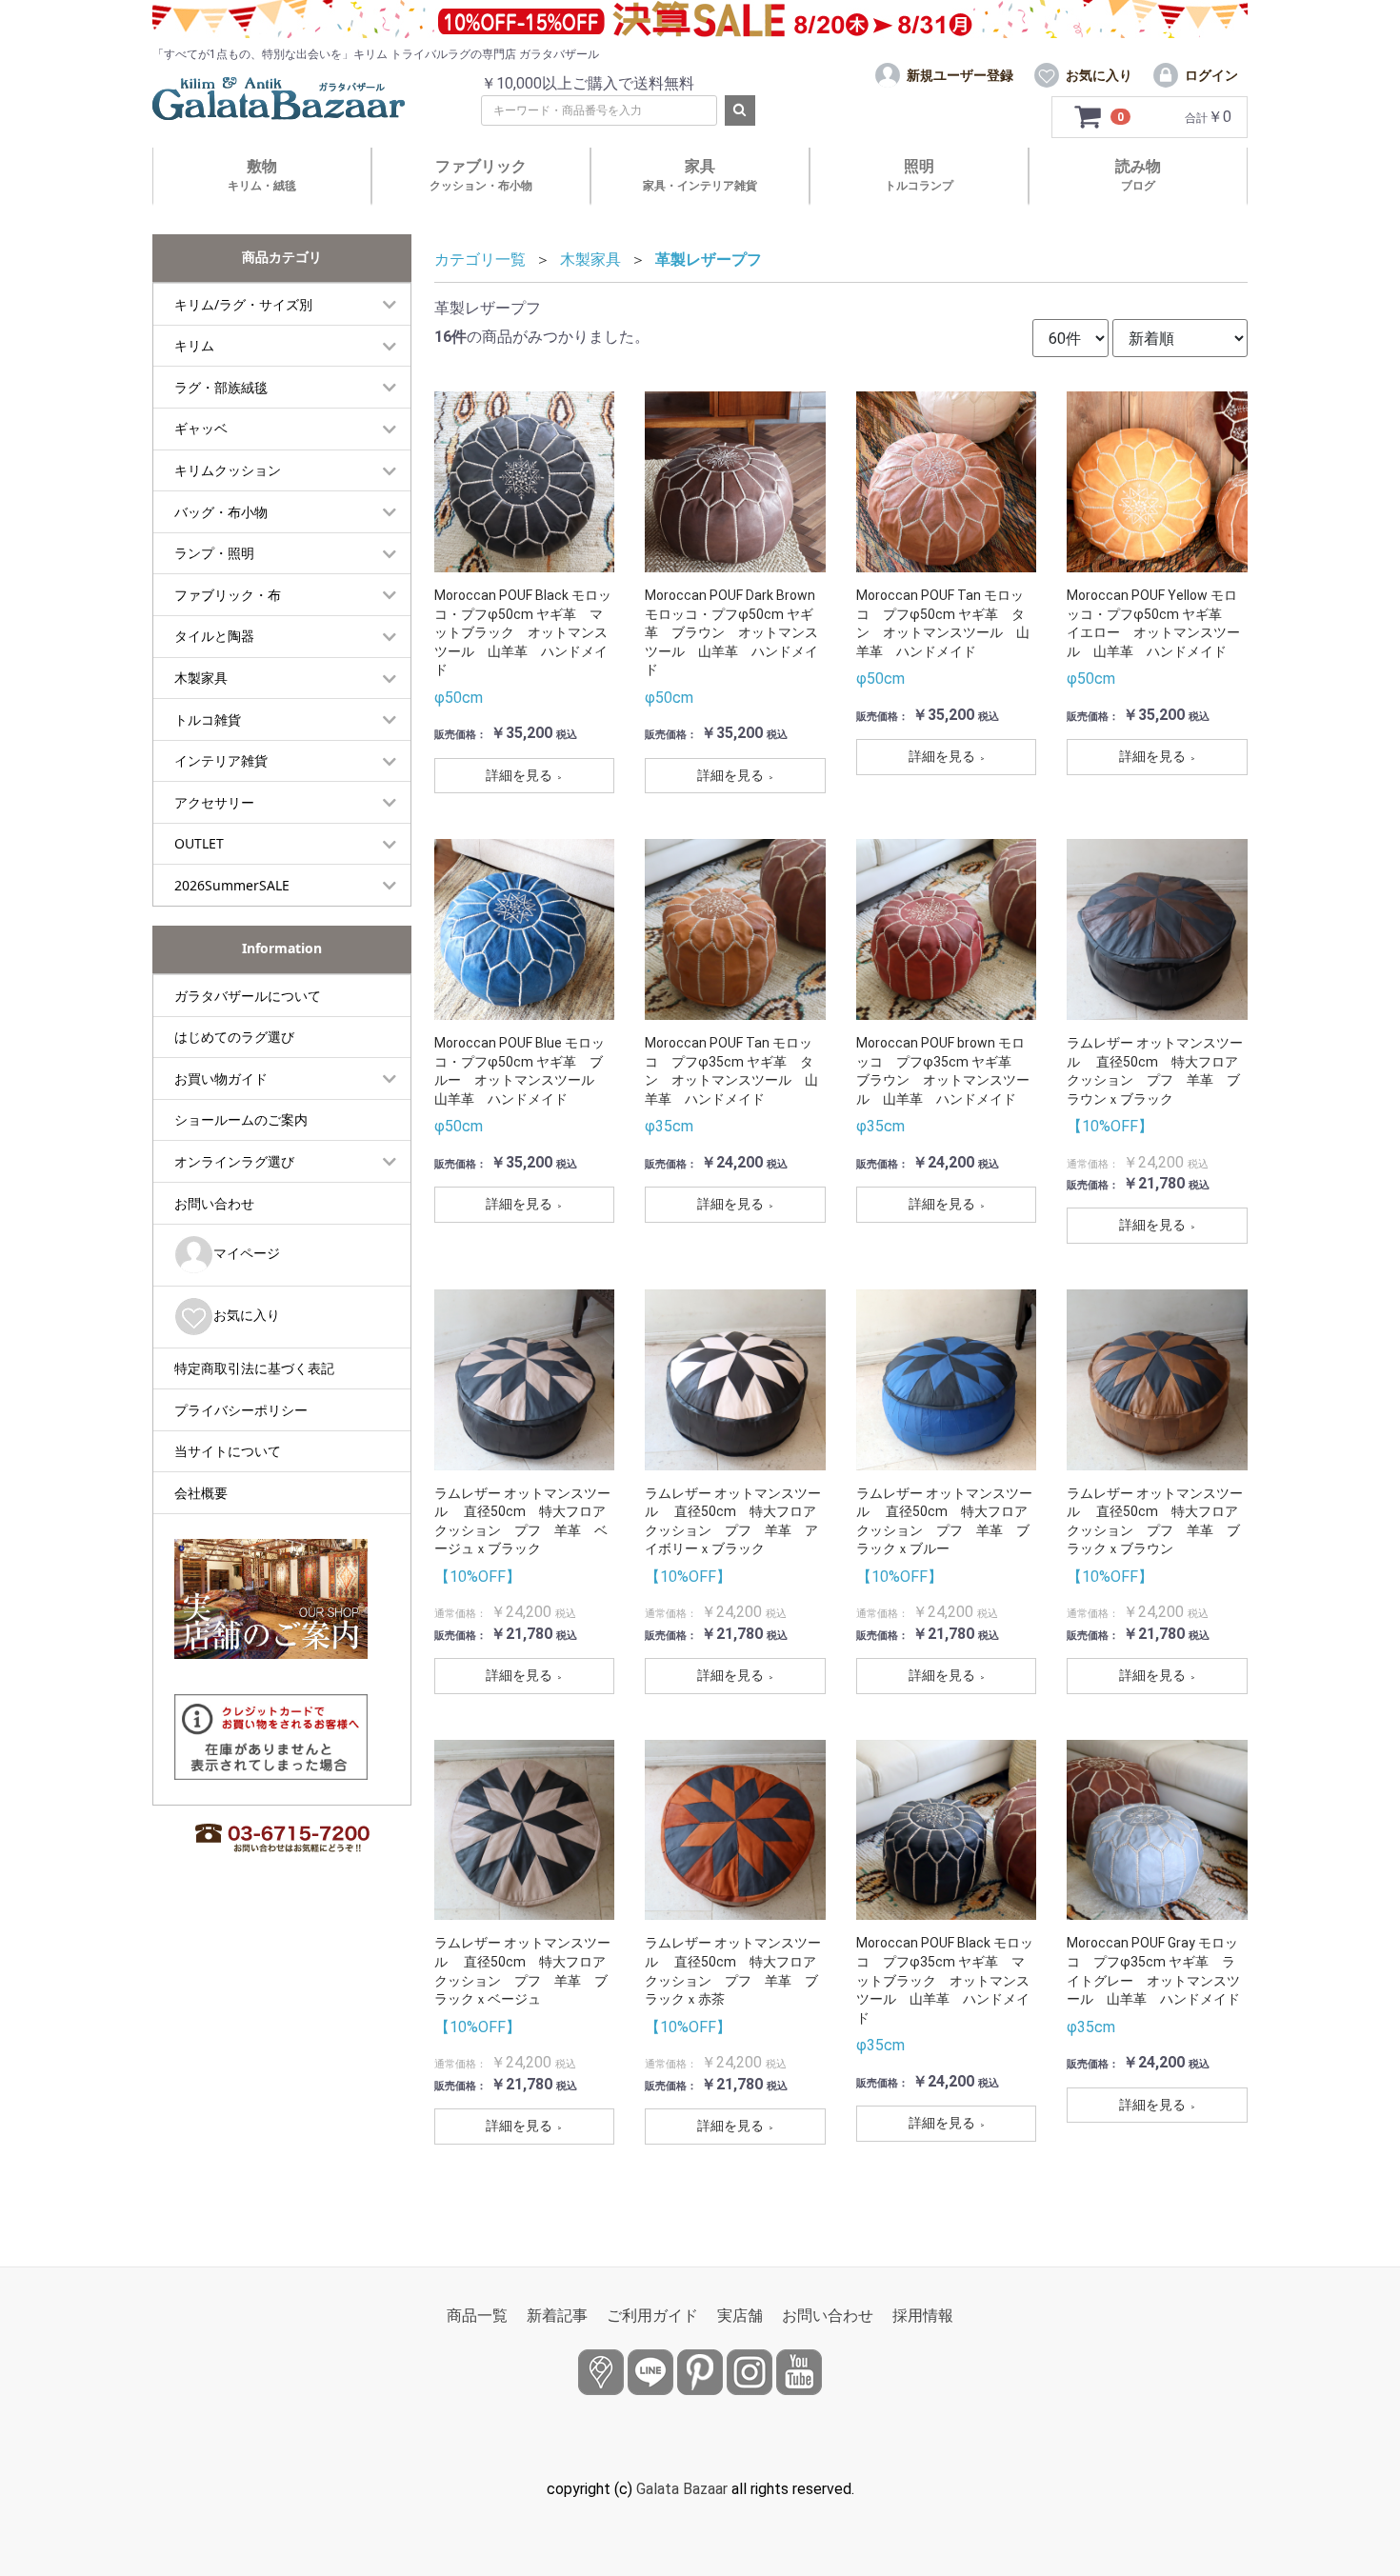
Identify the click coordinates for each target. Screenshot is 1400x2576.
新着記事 (557, 2316)
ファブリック (481, 175)
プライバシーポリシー (241, 1410)
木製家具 (201, 678)
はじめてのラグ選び (234, 1037)
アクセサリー (214, 802)
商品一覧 (477, 2316)
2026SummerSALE (232, 885)
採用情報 (923, 2316)
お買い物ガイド (221, 1078)
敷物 (262, 175)
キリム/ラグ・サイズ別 (243, 304)
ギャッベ (201, 428)
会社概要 (201, 1493)
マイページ (247, 1253)
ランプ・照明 (214, 553)
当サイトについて (228, 1451)
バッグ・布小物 (221, 512)
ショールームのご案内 (241, 1119)
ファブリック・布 (228, 595)
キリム (194, 345)
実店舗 (740, 2316)
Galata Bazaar (682, 2489)
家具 (700, 175)
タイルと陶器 (214, 636)
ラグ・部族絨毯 (221, 387)
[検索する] (740, 110)
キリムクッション (228, 470)
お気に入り (247, 1315)
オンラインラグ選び (234, 1161)
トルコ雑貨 (208, 719)
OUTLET (199, 843)
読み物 (1138, 175)
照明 (919, 175)
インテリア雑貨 (221, 760)
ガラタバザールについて (248, 996)
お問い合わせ (214, 1203)
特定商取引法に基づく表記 (254, 1368)
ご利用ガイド (652, 2316)
